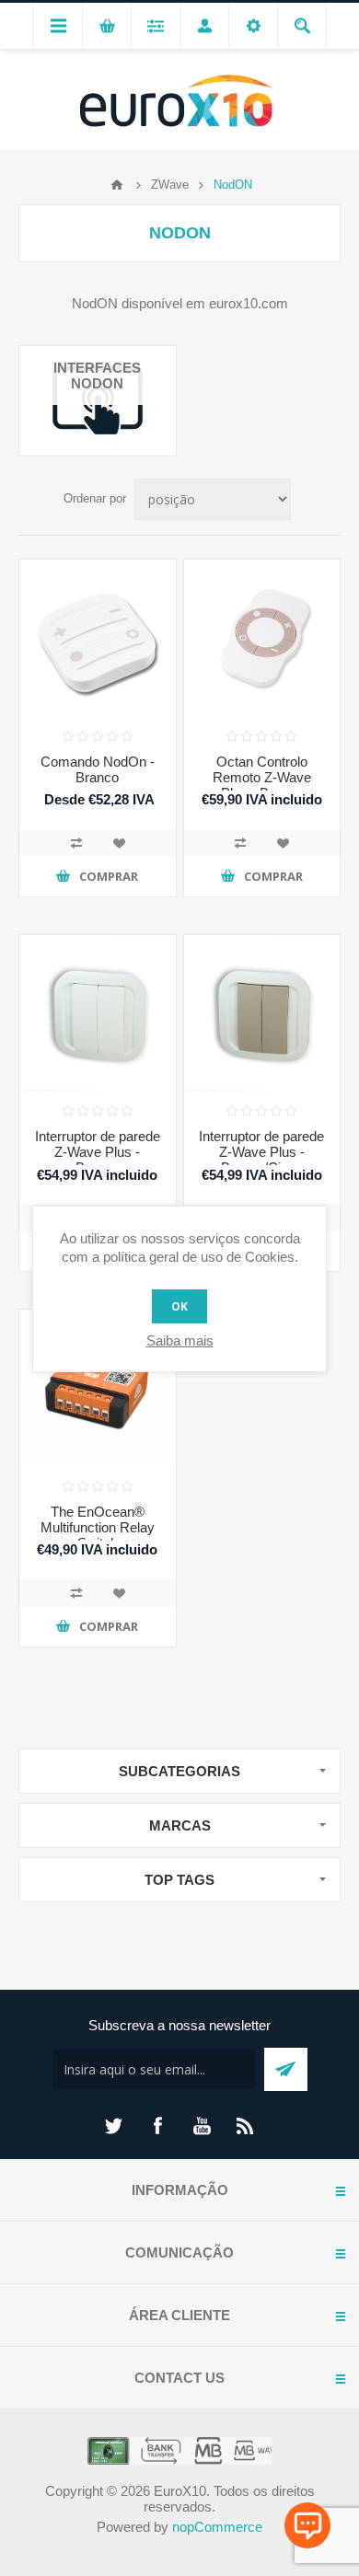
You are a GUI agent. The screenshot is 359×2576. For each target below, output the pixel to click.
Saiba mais (180, 1340)
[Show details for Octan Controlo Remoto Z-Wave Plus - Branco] (262, 638)
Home (117, 185)
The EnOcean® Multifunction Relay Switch (98, 1527)
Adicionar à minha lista (119, 843)
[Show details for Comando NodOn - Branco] (98, 638)
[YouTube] (202, 2126)
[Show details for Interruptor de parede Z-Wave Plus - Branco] (98, 1013)
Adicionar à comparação (76, 843)
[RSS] (246, 2126)
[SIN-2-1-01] (98, 1388)
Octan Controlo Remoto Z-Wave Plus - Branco (262, 777)
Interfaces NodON (97, 375)
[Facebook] (157, 2126)
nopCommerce (217, 2527)
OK (179, 1306)
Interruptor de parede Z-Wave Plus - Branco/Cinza (261, 1152)
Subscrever (286, 2069)
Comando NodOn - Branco (98, 769)
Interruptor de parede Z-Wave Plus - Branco (98, 1152)
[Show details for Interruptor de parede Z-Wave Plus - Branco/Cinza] (262, 1013)
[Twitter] (113, 2126)
